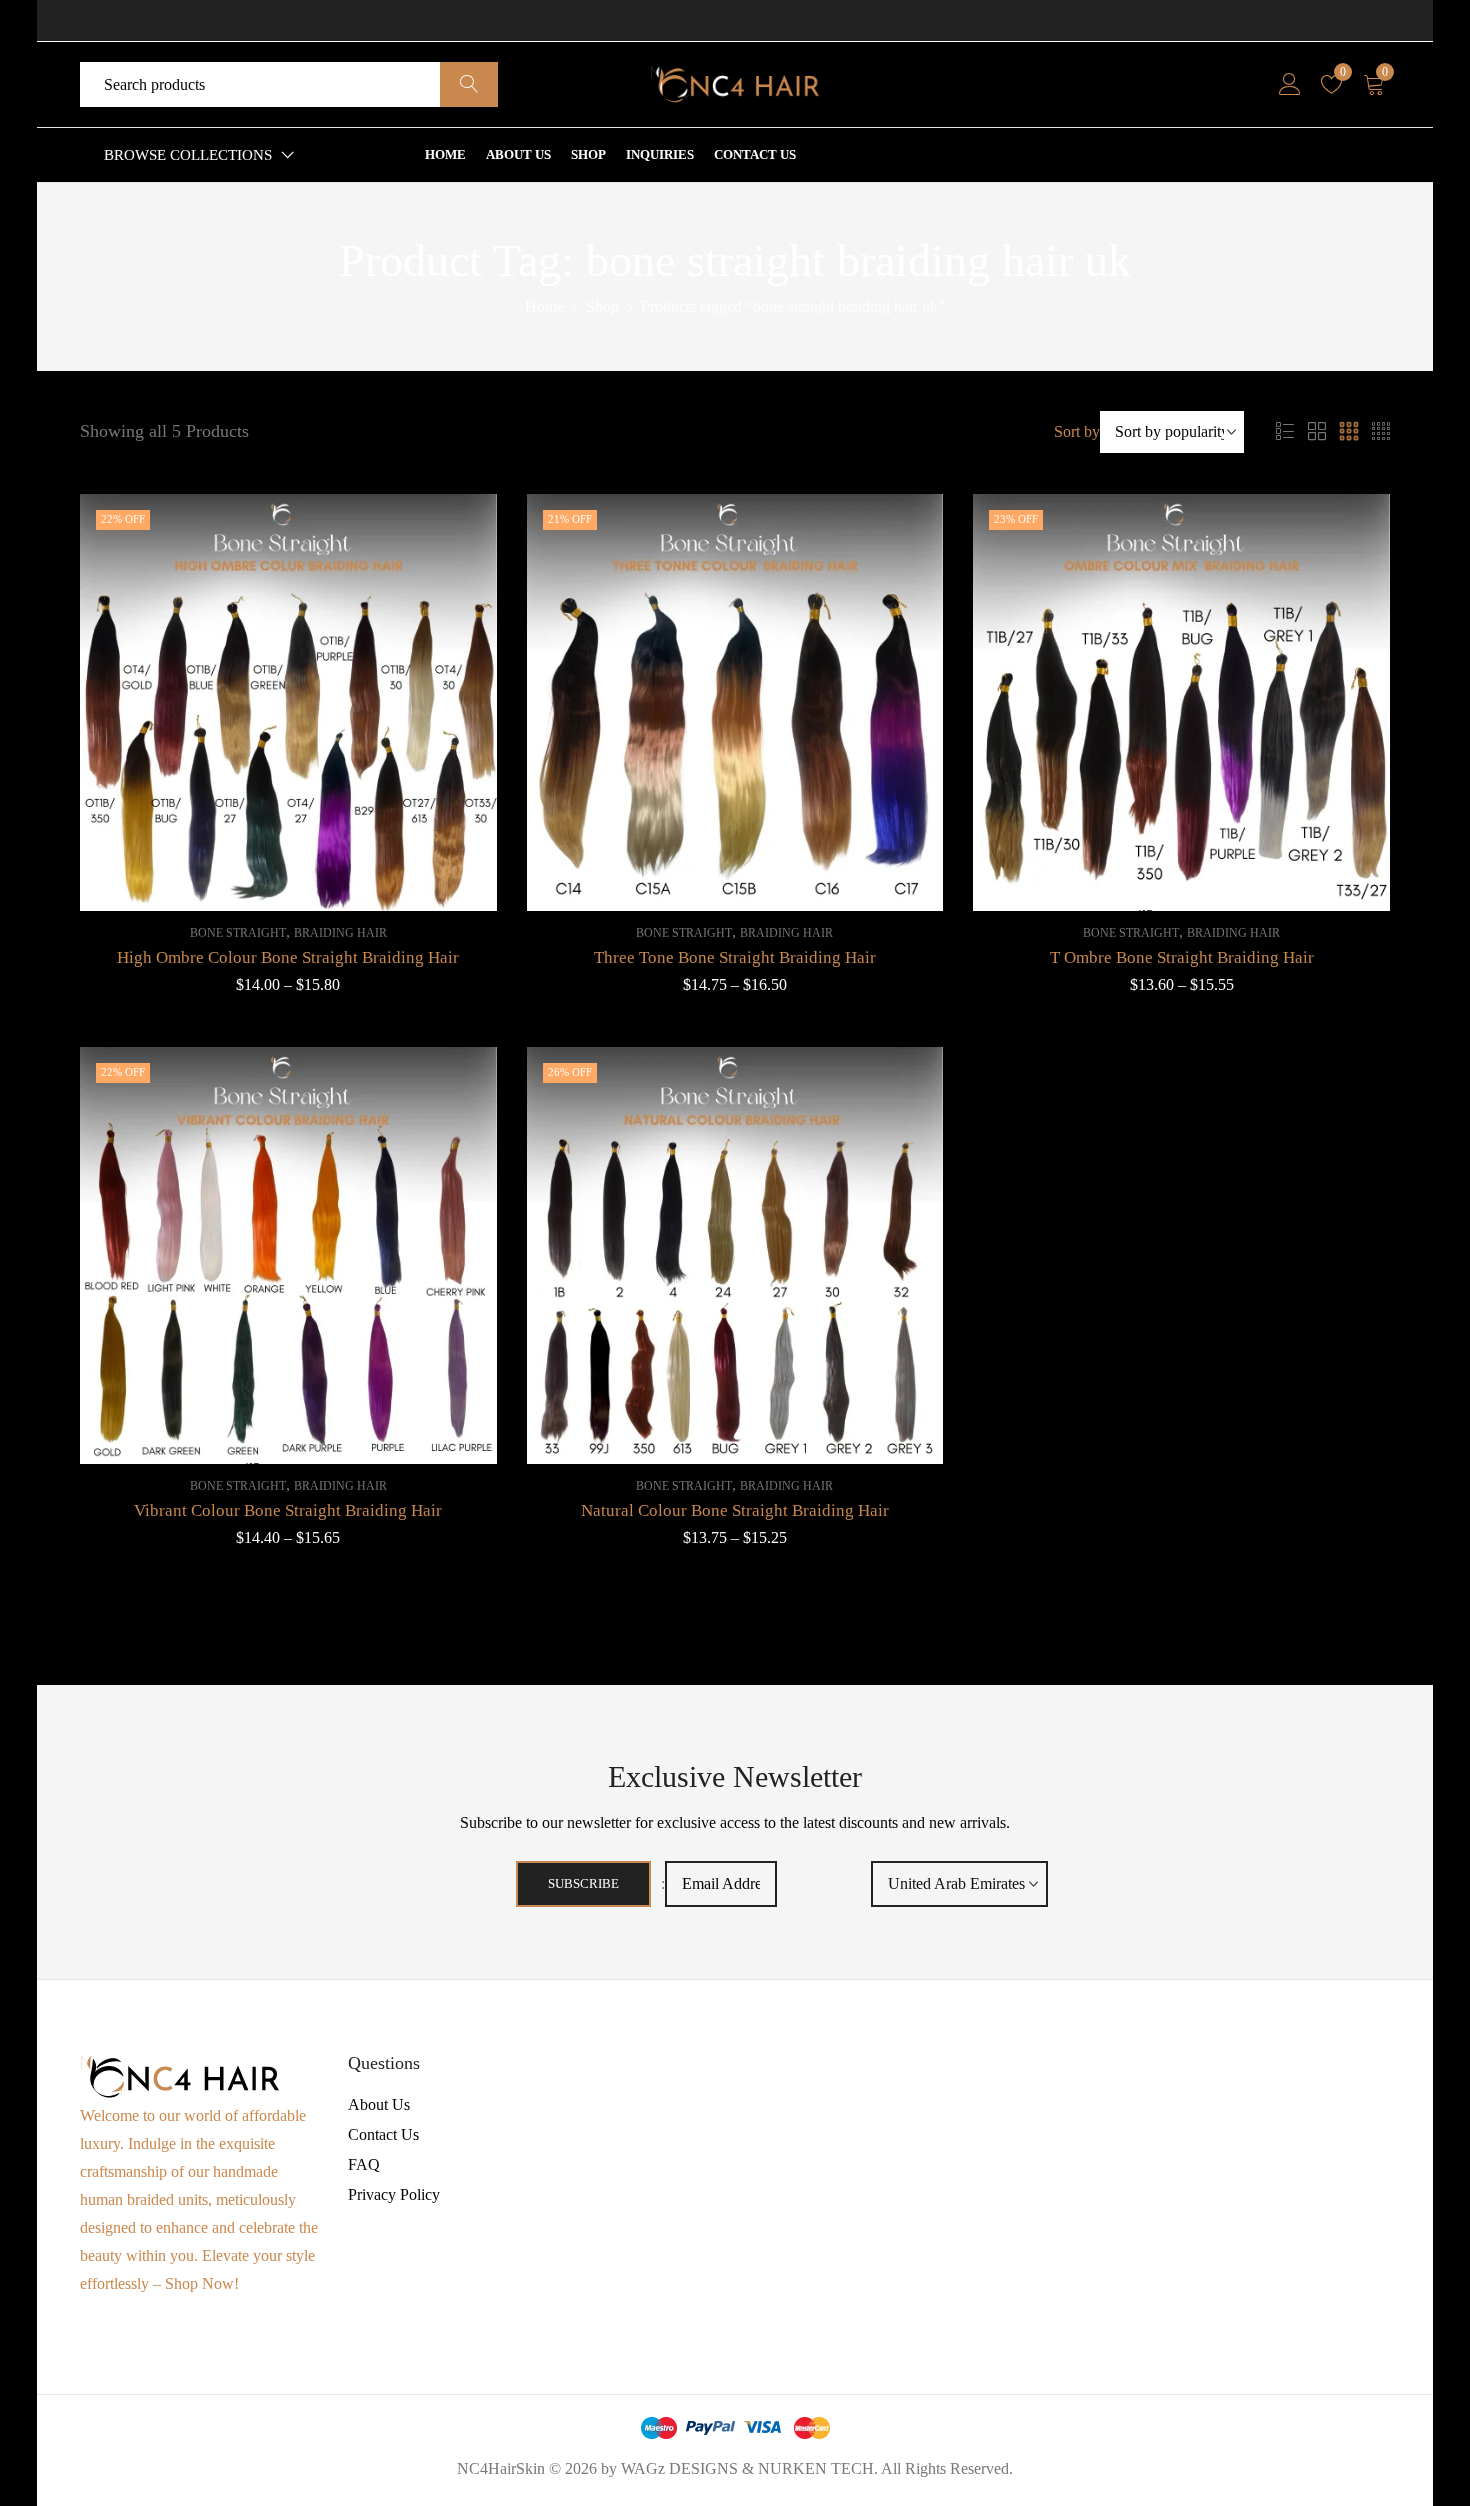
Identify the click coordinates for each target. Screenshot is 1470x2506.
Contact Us (383, 2134)
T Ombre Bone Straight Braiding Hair (1182, 957)
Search (469, 85)
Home (544, 306)
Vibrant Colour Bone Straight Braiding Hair (288, 1510)
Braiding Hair (340, 933)
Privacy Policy (394, 2194)
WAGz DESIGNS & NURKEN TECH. (749, 2468)
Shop (602, 306)
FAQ (364, 2164)
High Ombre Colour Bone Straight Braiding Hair (288, 957)
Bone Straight (238, 933)
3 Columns (1349, 432)
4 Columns (1381, 432)
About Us (379, 2104)
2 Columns (1317, 432)
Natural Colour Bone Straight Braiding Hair (735, 1510)
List (1285, 432)
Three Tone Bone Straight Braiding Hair (735, 957)
